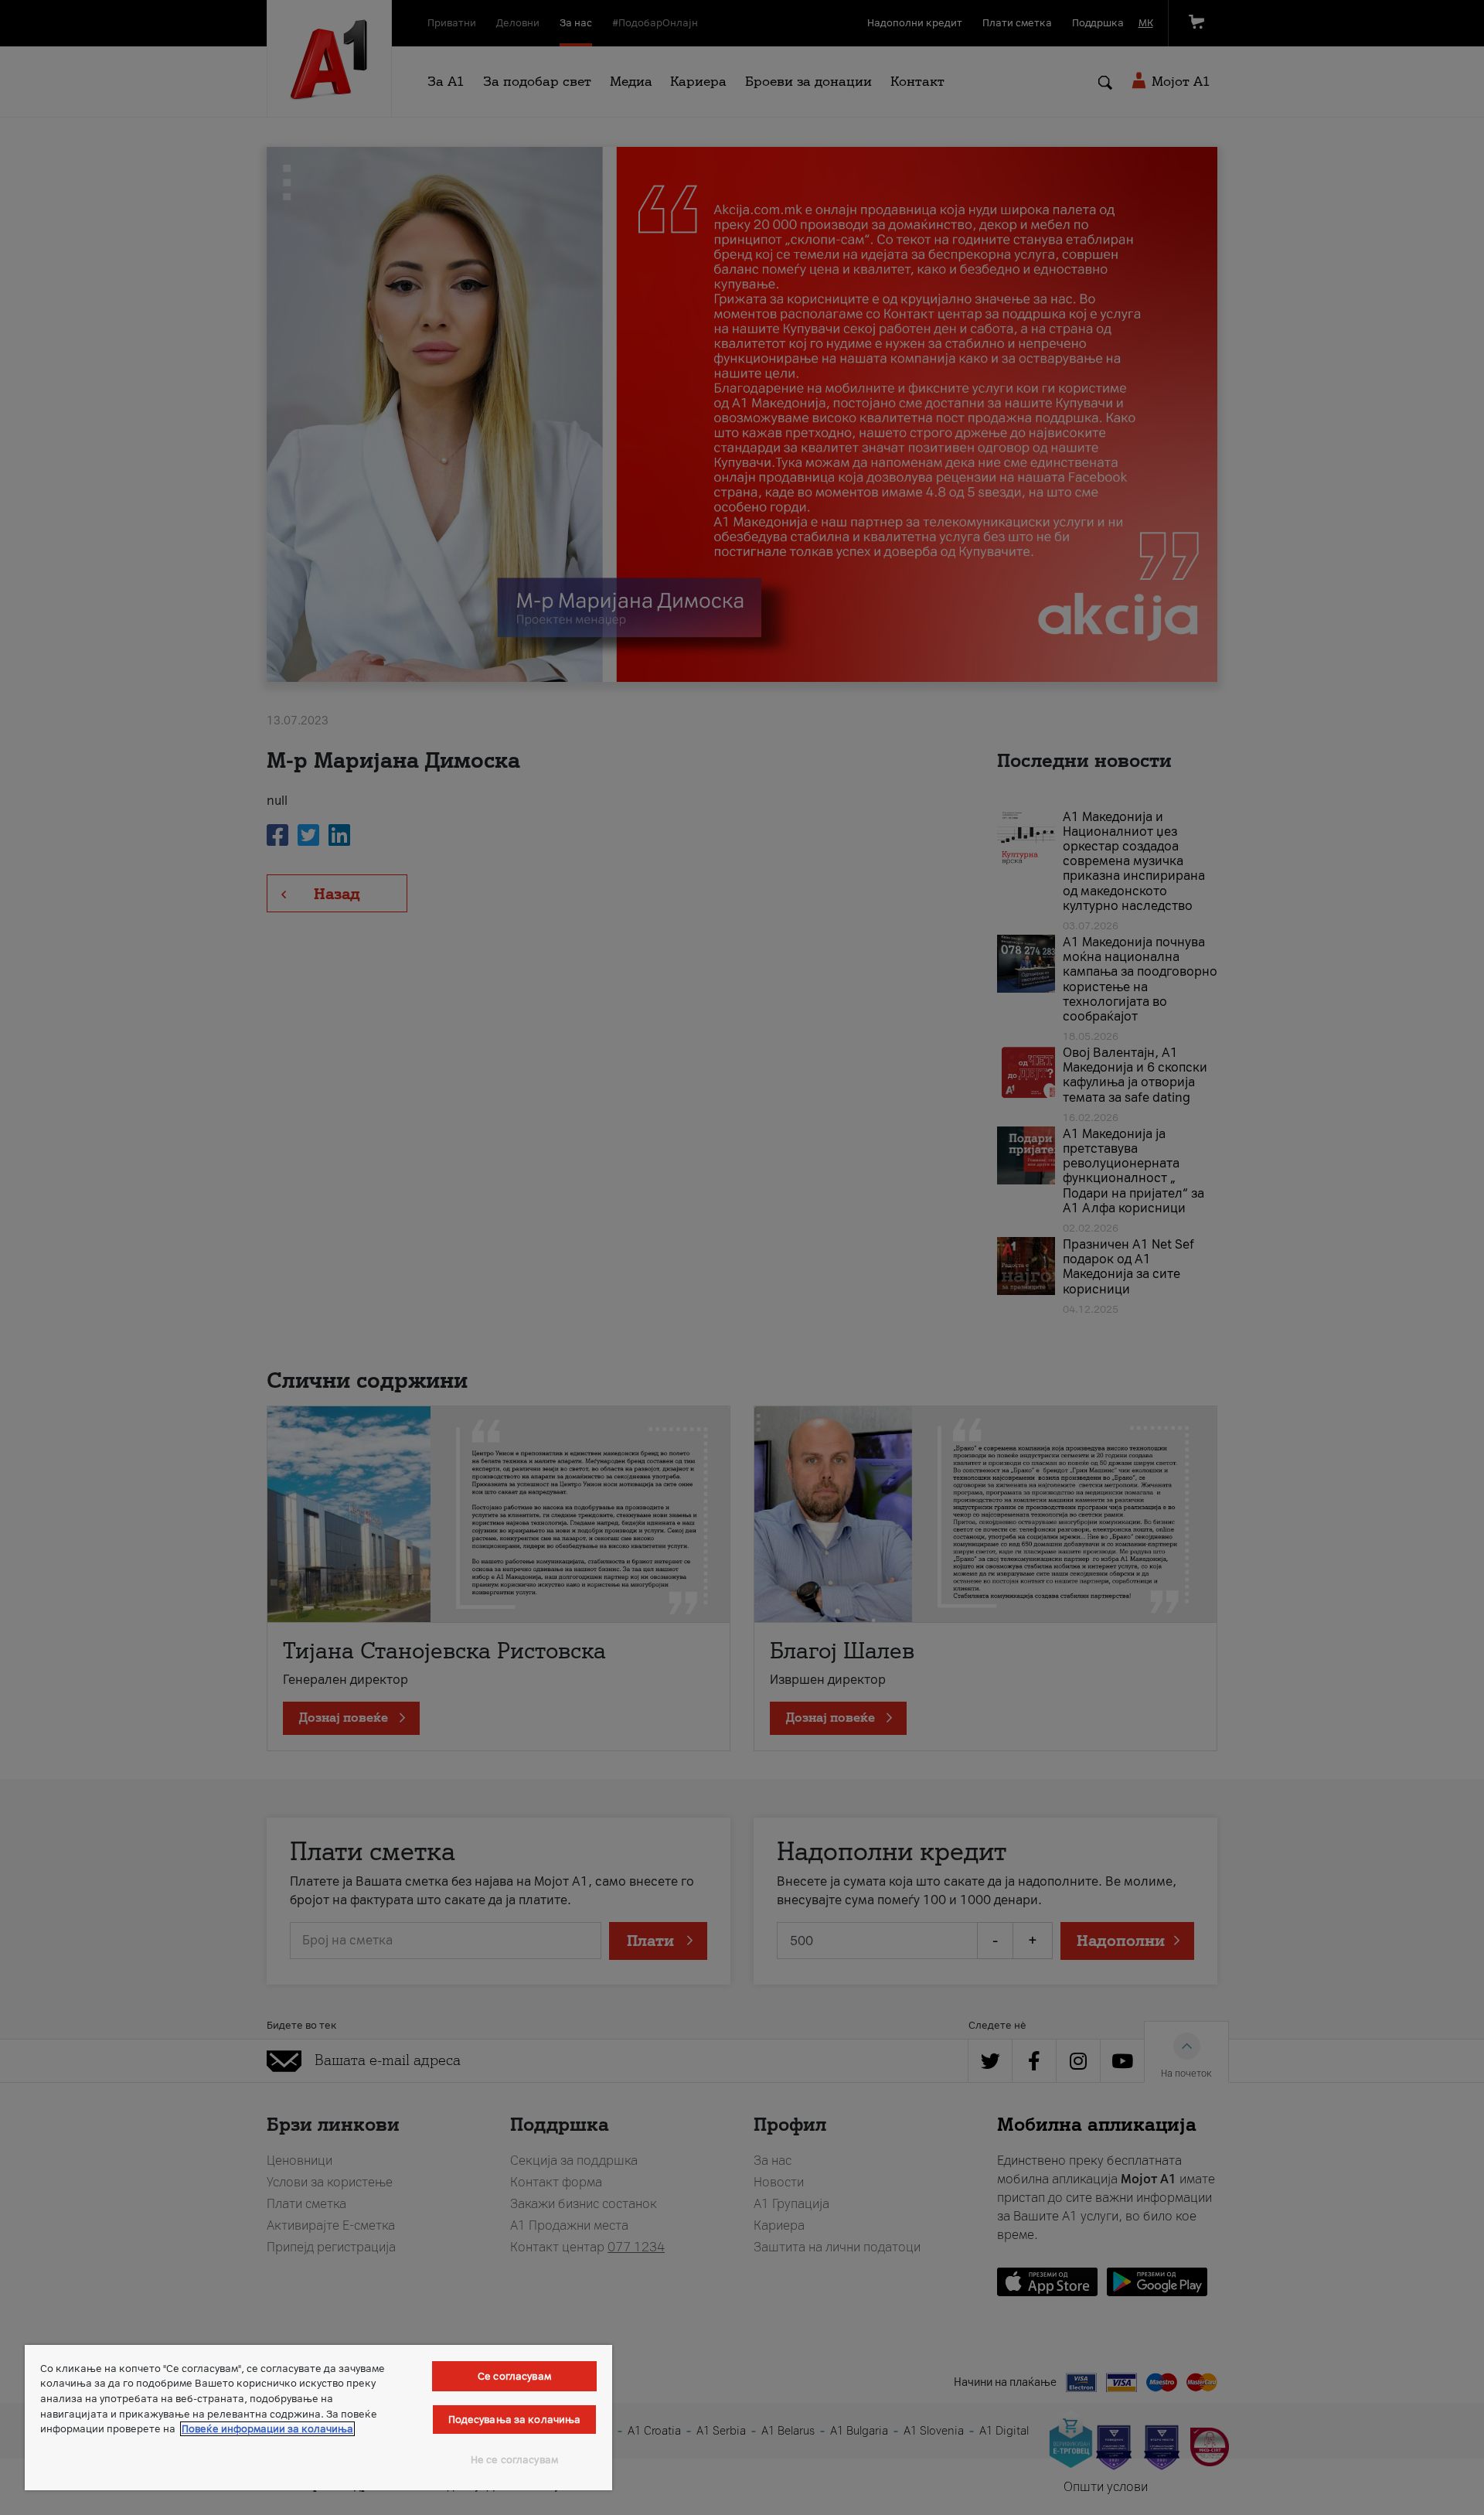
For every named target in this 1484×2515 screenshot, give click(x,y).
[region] (318, 2418)
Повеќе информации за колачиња (267, 2429)
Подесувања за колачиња (515, 2420)
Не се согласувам (514, 2460)
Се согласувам (514, 2376)
